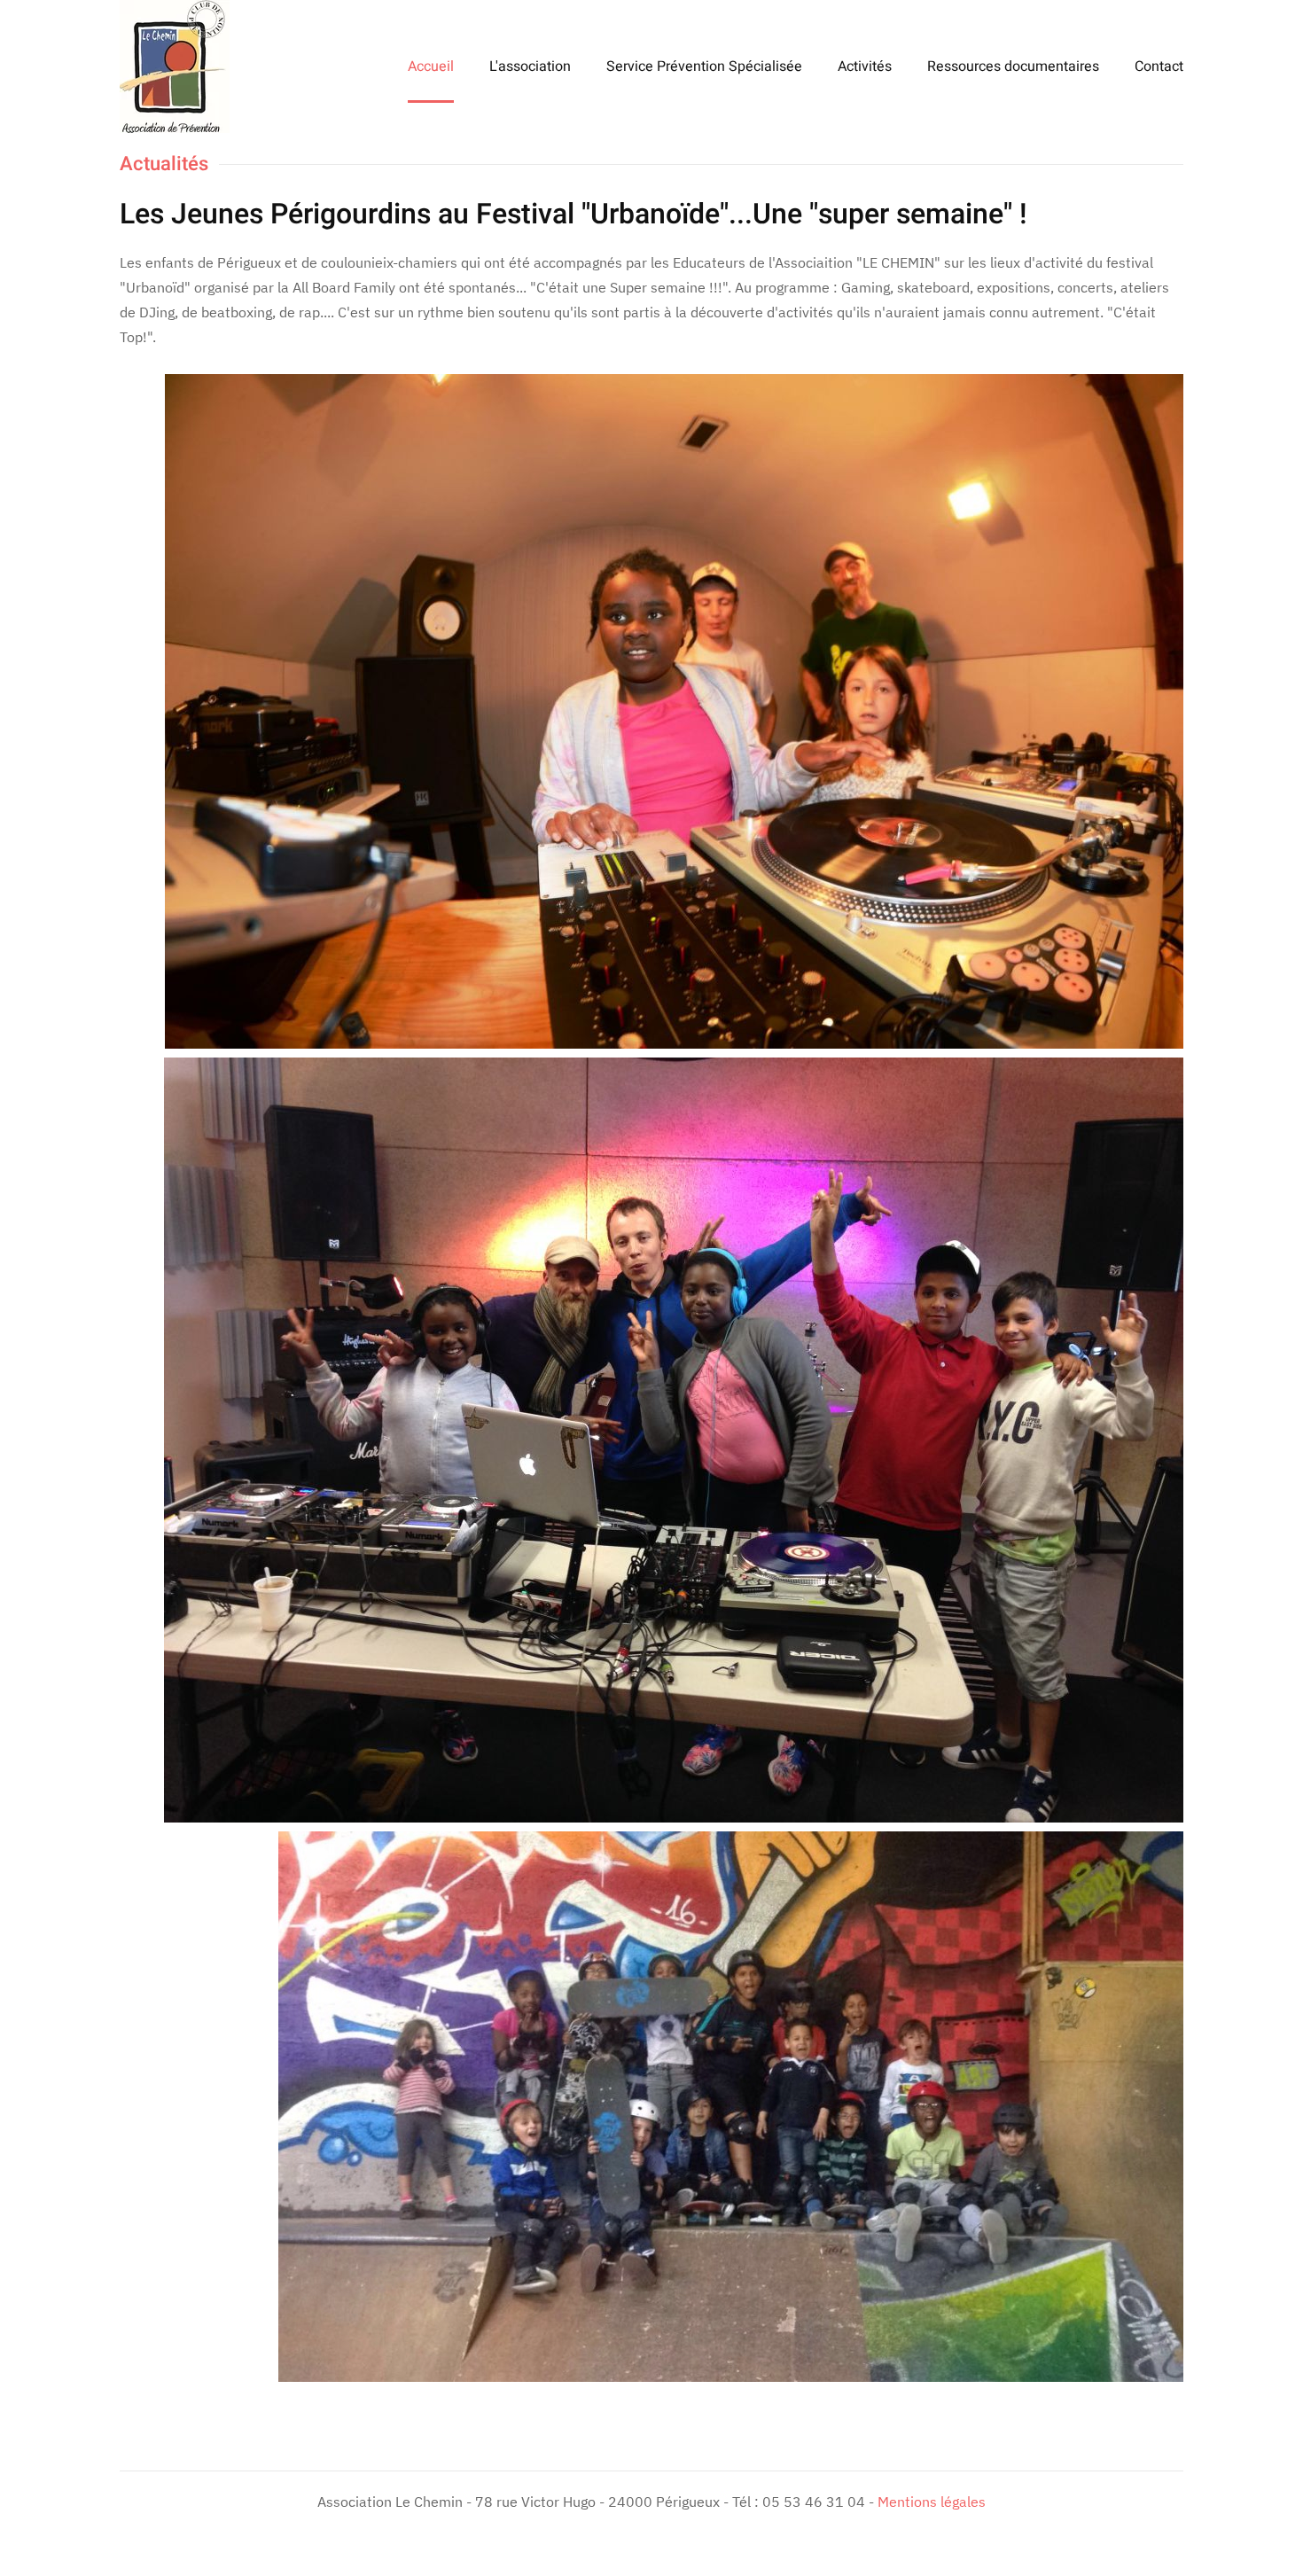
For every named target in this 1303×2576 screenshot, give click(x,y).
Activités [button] (865, 66)
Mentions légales (932, 2502)
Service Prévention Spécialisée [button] (704, 66)
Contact (1159, 66)
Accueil (431, 66)
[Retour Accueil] (175, 66)
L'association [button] (530, 66)
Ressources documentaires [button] (1013, 66)
